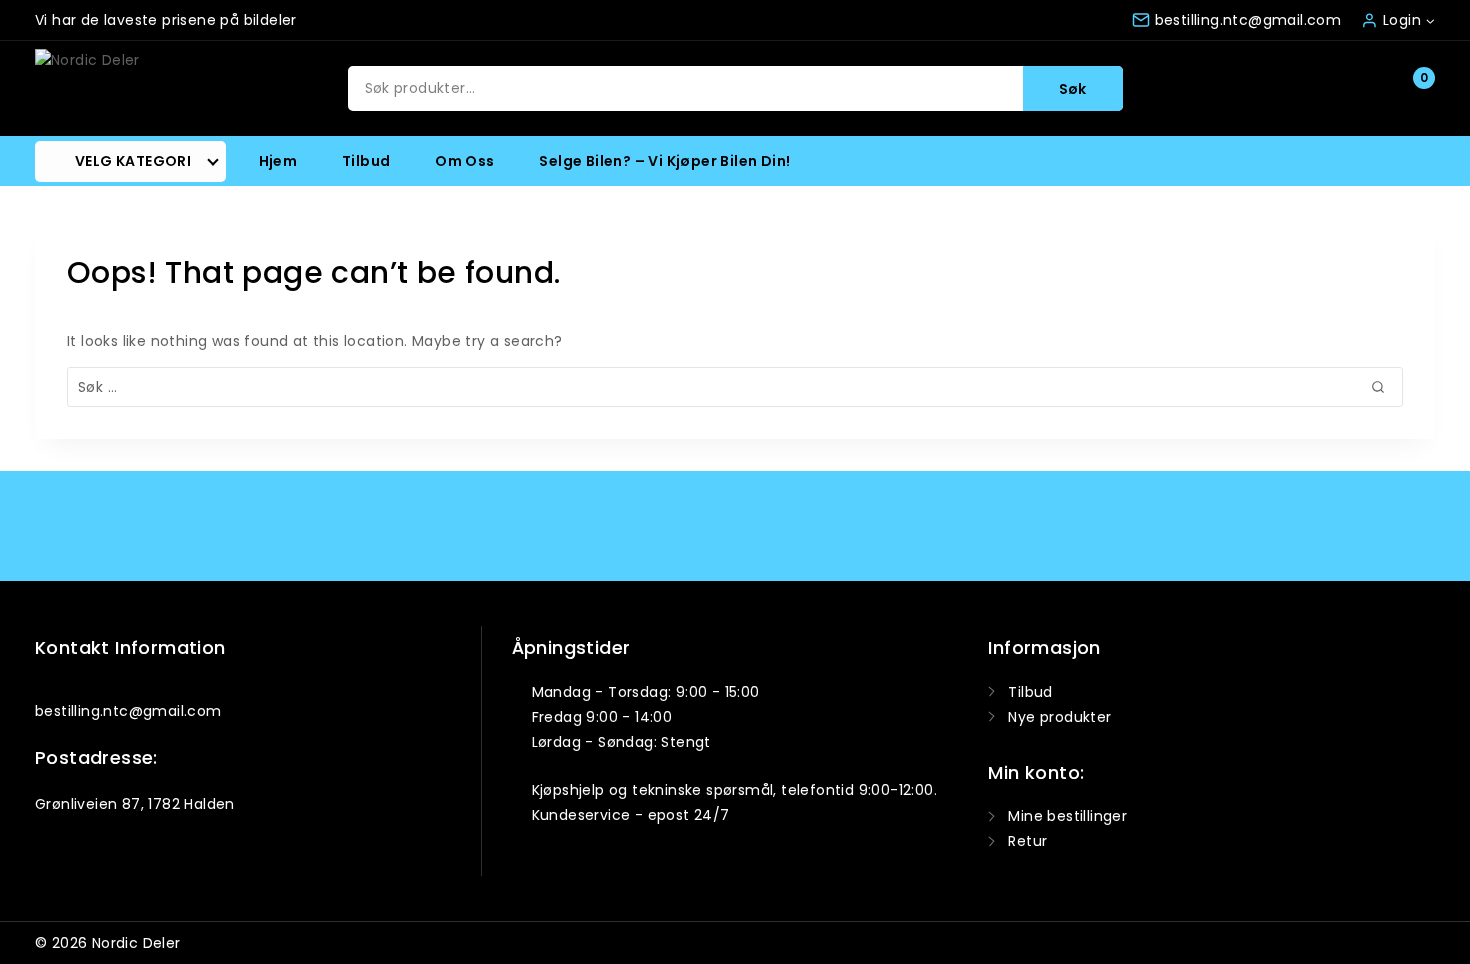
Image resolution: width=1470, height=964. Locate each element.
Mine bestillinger (1067, 816)
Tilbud (366, 161)
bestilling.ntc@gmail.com (128, 711)
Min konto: (1036, 772)
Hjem (278, 161)
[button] (1429, 19)
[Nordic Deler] (121, 88)
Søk (1072, 89)
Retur (1027, 841)
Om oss (464, 161)
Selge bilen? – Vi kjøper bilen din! (664, 161)
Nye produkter (1059, 717)
